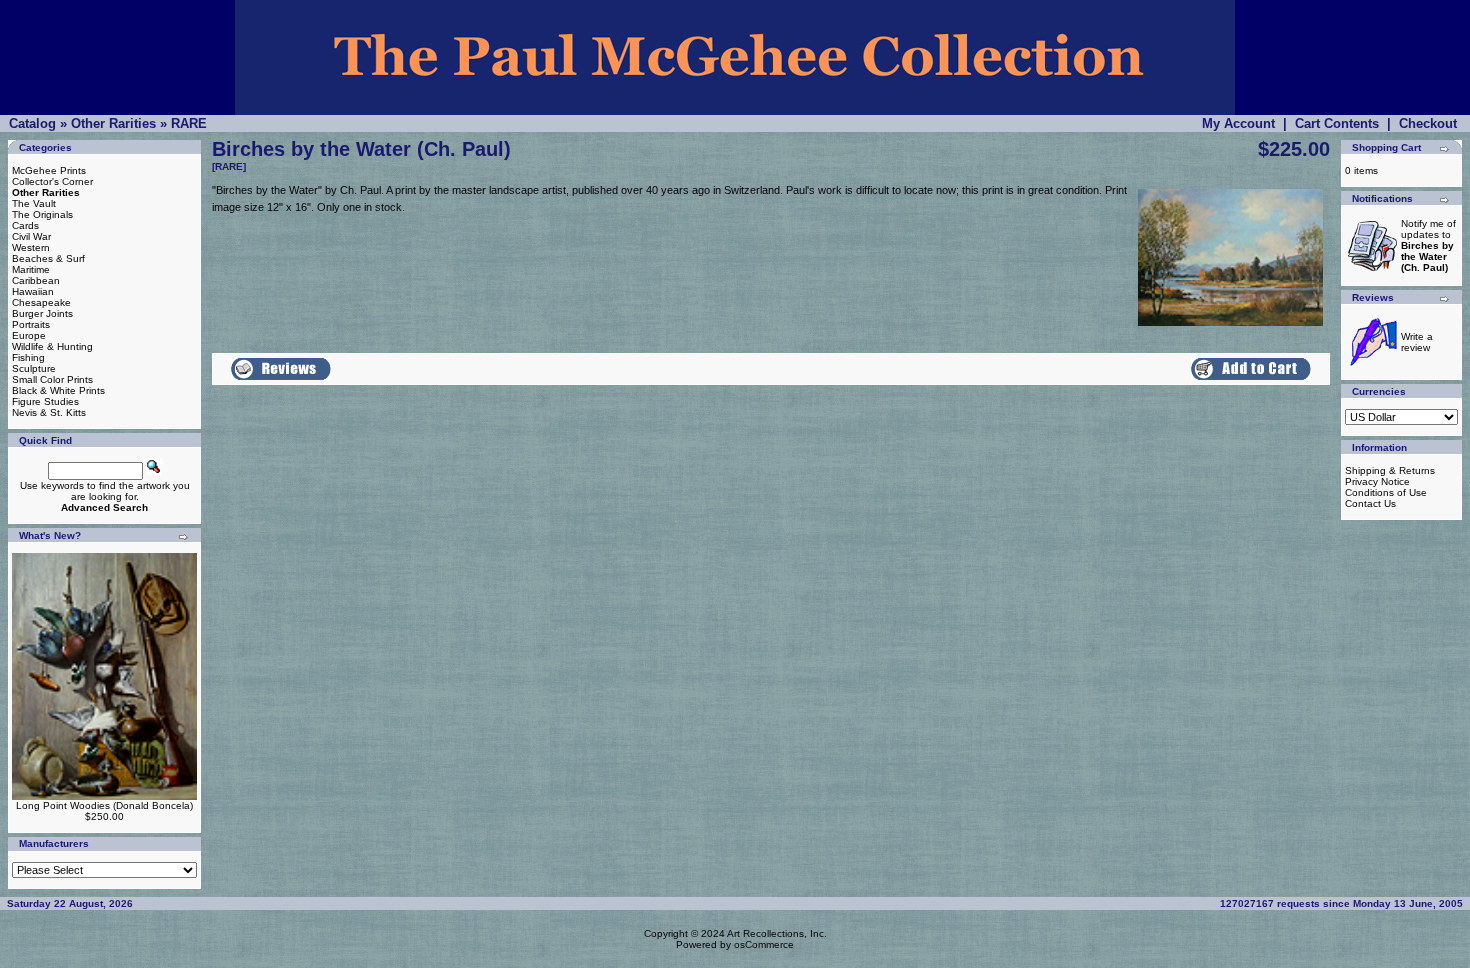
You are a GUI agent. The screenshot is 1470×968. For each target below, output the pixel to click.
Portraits (31, 324)
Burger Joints (42, 313)
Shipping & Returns (1390, 470)
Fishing (28, 357)
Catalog (32, 123)
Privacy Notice (1377, 481)
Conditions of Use (1386, 492)
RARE (189, 123)
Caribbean (36, 280)
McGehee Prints (49, 170)
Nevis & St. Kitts (49, 412)
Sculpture (34, 368)
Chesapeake (41, 302)
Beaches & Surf (48, 258)
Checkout (1428, 123)
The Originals (42, 214)
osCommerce (764, 944)
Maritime (31, 269)
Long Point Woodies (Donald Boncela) (104, 805)
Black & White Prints (58, 390)
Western (31, 247)
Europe (29, 335)
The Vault (34, 203)
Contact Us (1370, 503)
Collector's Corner (52, 181)
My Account (1238, 123)
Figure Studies (45, 401)
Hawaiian (33, 291)
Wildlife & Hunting (52, 346)
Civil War (31, 236)
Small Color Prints (52, 379)
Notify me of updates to (1428, 245)
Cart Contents (1337, 123)
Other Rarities (113, 123)
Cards (25, 225)
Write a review (1417, 342)
